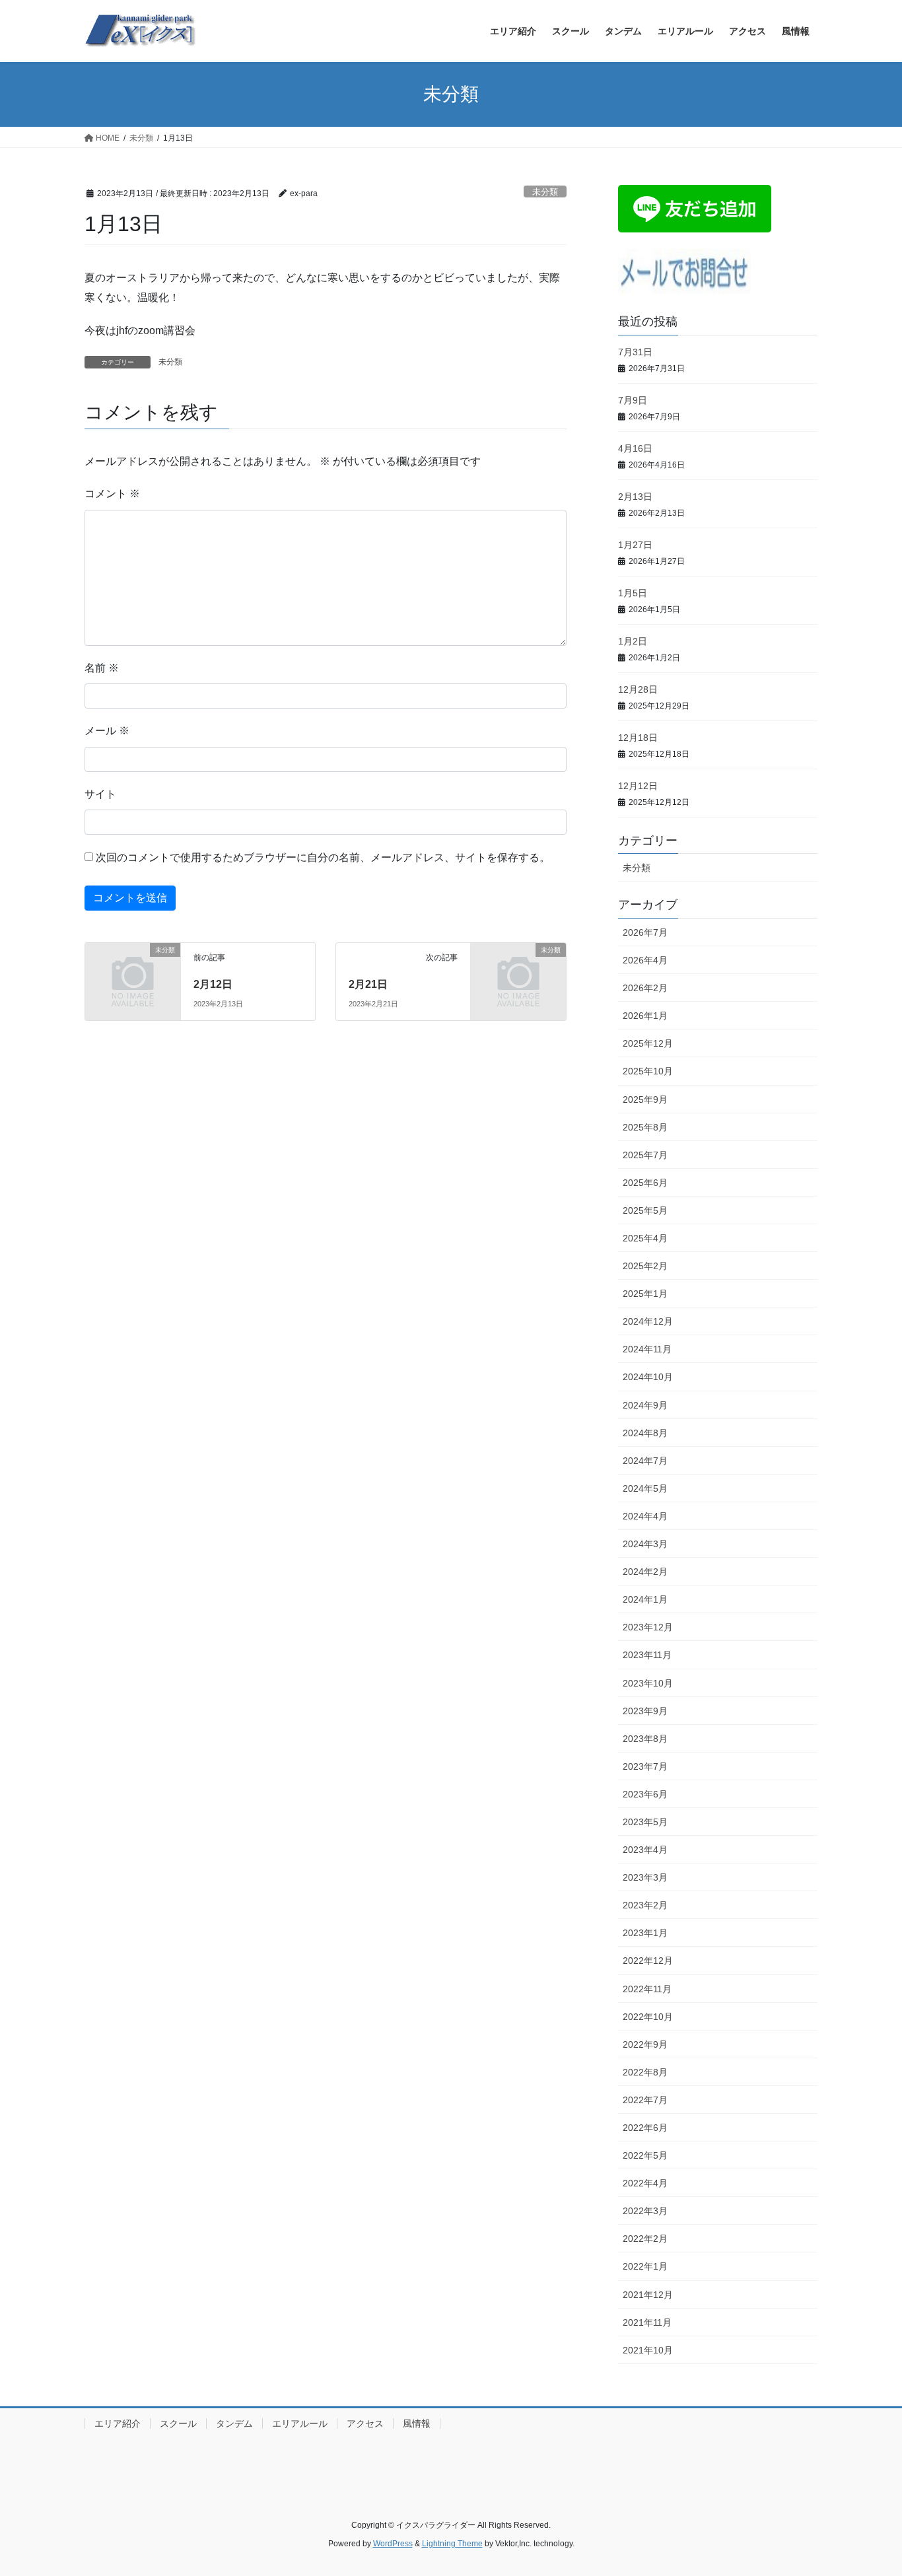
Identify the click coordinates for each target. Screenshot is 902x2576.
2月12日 (213, 984)
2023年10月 (648, 1683)
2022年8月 (645, 2072)
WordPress (393, 2544)
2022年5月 (645, 2155)
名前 (102, 668)
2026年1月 (645, 1016)
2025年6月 (645, 1183)
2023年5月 (645, 1822)
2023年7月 (645, 1766)
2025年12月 (648, 1043)
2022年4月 (645, 2183)
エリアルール (300, 2423)
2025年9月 (645, 1099)
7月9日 (633, 400)
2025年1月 (645, 1294)
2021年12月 (648, 2295)
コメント (112, 494)
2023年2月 (645, 1905)
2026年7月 (645, 932)
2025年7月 (645, 1155)
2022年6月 (645, 2128)
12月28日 (638, 689)
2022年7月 (645, 2100)
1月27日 (635, 545)
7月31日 (635, 352)
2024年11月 (647, 1349)
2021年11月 (647, 2322)
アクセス (365, 2423)
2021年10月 (648, 2350)
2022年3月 (645, 2211)
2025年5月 (645, 1210)
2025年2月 (645, 1266)
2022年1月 (645, 2266)
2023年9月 (645, 1711)
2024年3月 (645, 1544)
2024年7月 (645, 1461)
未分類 (545, 192)
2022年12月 (648, 1961)
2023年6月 (645, 1794)
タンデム (234, 2423)
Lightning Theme (452, 2544)
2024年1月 (645, 1599)
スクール (178, 2423)
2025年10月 (648, 1071)
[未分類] (133, 972)
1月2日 (633, 641)
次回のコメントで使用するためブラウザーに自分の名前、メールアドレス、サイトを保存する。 (323, 857)
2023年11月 (647, 1655)
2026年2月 (645, 988)
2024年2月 (645, 1572)
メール (107, 731)
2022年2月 (645, 2239)
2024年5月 (645, 1488)
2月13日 (635, 497)
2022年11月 (647, 1989)
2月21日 (368, 984)
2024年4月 (645, 1516)
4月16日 (635, 448)
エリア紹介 (118, 2423)
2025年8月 (645, 1127)
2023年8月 (645, 1739)
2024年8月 (645, 1433)
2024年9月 (645, 1405)
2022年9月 (645, 2044)
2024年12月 (648, 1321)
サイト (100, 794)
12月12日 (638, 786)
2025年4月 (645, 1238)
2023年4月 (645, 1850)
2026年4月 (645, 960)
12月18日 (638, 738)
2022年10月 (648, 2017)
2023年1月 (645, 1933)
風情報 (417, 2423)
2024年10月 (648, 1377)
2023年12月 (648, 1627)
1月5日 (633, 593)
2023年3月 (645, 1877)
